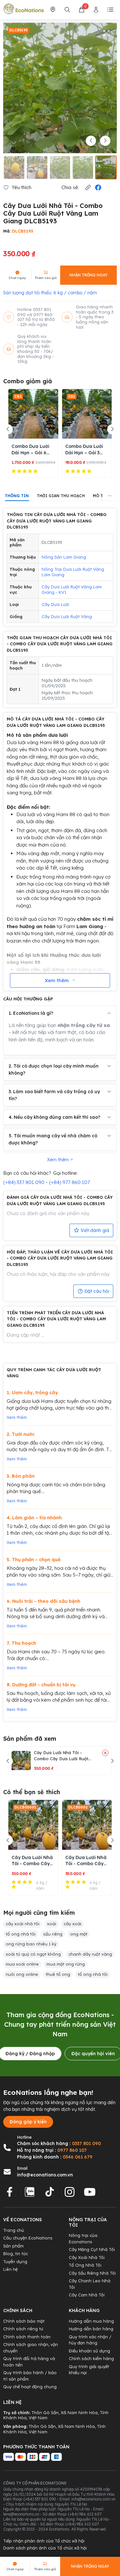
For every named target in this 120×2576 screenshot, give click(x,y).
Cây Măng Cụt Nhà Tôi (92, 2249)
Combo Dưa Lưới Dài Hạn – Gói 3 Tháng (84, 450)
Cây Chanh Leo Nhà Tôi (90, 2284)
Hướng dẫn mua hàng (91, 2321)
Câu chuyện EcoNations (28, 2238)
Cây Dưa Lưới (55, 604)
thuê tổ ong (58, 1974)
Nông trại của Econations (83, 2238)
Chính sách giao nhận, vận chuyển (31, 2348)
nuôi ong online (22, 1974)
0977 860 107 (72, 2150)
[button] (88, 188)
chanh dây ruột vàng (90, 1954)
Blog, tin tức (16, 2254)
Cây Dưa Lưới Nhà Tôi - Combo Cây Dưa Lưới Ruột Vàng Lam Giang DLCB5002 (86, 1861)
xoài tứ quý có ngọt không (33, 1954)
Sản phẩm (13, 2246)
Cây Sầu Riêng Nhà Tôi (92, 2273)
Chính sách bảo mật (24, 2321)
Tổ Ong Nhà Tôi (85, 2265)
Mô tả (99, 496)
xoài (52, 1924)
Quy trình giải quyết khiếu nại (89, 2370)
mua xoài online (22, 1964)
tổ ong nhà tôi (21, 1934)
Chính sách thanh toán (27, 2337)
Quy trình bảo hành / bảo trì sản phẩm (30, 2376)
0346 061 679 (78, 2157)
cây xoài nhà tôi (23, 1924)
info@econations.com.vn (45, 2175)
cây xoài (72, 1924)
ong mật (79, 1934)
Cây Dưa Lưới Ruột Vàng (67, 616)
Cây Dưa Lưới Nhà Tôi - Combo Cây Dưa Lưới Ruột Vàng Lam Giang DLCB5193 (62, 1756)
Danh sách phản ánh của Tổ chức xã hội (45, 2548)
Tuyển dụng (15, 2262)
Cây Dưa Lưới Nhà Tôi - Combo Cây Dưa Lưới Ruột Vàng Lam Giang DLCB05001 (32, 1861)
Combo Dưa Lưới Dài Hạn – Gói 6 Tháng (30, 450)
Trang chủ (14, 2230)
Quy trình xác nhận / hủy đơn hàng (90, 2340)
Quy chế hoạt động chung (30, 2387)
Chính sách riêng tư (23, 2329)
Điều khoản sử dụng (89, 2351)
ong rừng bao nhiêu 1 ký (31, 1944)
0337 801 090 (86, 2143)
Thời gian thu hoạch (61, 496)
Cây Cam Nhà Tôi (87, 2295)
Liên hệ (10, 2269)
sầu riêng (53, 1934)
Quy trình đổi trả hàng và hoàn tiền (29, 2362)
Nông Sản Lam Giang (64, 557)
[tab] (17, 496)
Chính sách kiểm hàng (91, 2358)
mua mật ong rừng (66, 1964)
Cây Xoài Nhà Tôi (87, 2257)
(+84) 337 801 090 (24, 1182)
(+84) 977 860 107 (69, 1182)
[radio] (14, 471)
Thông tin (17, 496)
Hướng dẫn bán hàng (91, 2329)
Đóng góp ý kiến (28, 2122)
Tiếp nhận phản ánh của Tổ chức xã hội (44, 2541)
